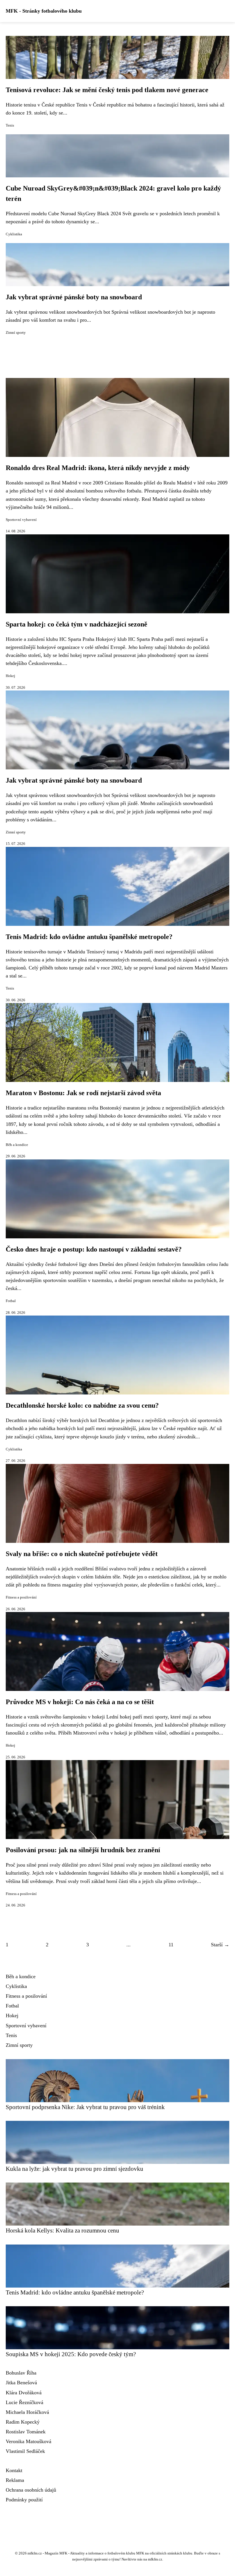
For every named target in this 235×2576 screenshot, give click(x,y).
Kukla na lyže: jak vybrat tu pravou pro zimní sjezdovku (75, 2169)
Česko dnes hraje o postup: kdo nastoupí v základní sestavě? (94, 1249)
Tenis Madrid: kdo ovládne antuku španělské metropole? (89, 937)
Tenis (10, 125)
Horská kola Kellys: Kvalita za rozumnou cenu (62, 2230)
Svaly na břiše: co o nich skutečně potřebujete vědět (82, 1554)
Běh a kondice (17, 1145)
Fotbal (11, 1301)
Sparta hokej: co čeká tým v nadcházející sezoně (77, 624)
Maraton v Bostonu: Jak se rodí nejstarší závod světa (83, 1093)
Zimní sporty (16, 333)
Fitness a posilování (21, 1597)
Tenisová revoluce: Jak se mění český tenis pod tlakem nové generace (107, 90)
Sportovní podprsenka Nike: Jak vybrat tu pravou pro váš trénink (85, 2107)
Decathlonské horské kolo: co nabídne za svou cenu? (82, 1405)
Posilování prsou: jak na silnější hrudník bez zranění (83, 1850)
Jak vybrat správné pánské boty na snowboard (74, 297)
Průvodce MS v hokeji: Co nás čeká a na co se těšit (80, 1702)
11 (171, 1945)
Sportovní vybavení (21, 520)
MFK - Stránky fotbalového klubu (44, 11)
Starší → (220, 1945)
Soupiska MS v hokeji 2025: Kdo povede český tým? (71, 2354)
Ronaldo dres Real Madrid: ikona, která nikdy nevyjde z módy (98, 468)
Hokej (10, 676)
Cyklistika (14, 234)
